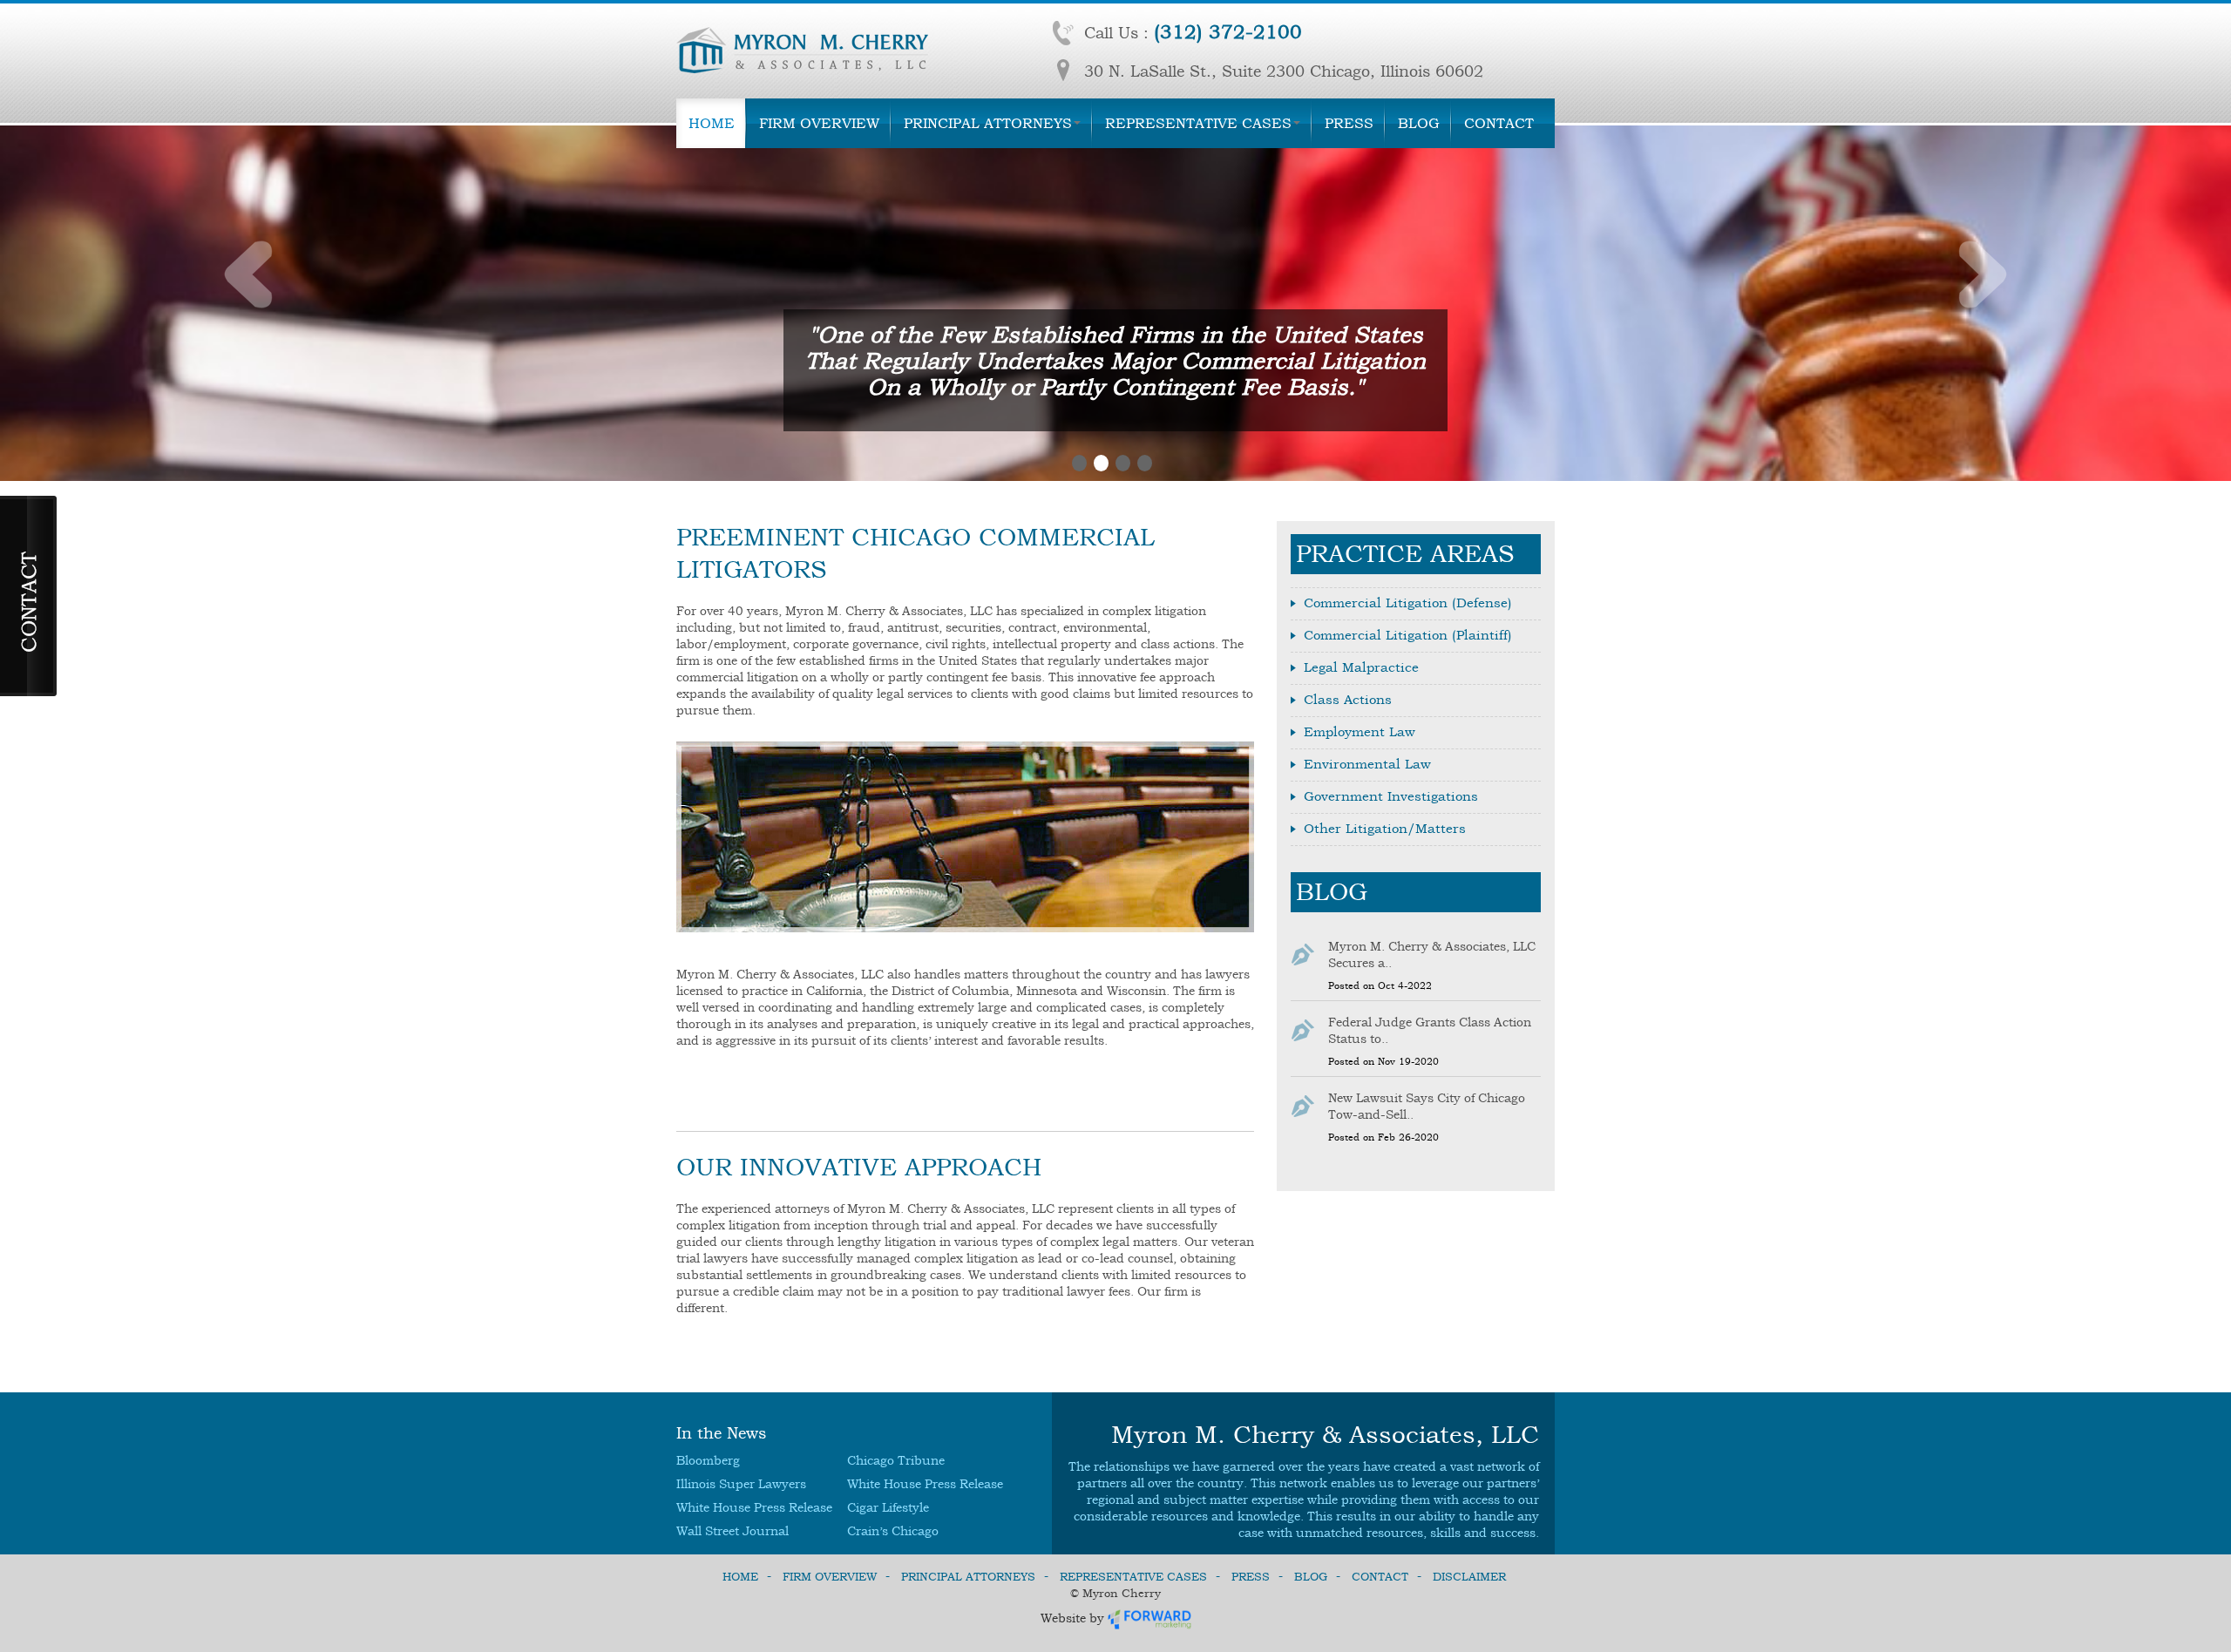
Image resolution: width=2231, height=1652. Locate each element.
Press (1349, 123)
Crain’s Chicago (893, 1531)
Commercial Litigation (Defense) (1408, 603)
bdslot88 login (719, 1068)
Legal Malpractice (1361, 667)
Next (1982, 274)
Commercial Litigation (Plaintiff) (1408, 635)
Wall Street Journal (732, 1531)
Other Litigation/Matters (1385, 829)
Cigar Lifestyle (888, 1508)
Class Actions (1348, 700)
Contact (1499, 123)
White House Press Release (925, 1484)
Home (712, 123)
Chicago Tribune (896, 1461)
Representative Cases (1198, 123)
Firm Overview (819, 123)
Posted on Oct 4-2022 (1380, 986)
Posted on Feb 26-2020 (1383, 1137)
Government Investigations (1391, 796)
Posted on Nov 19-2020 (1383, 1062)
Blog (1419, 123)
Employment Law (1360, 732)
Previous (249, 274)
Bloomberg (708, 1461)
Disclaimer (1469, 1577)
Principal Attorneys (988, 123)
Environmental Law (1367, 764)
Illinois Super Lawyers (741, 1484)
